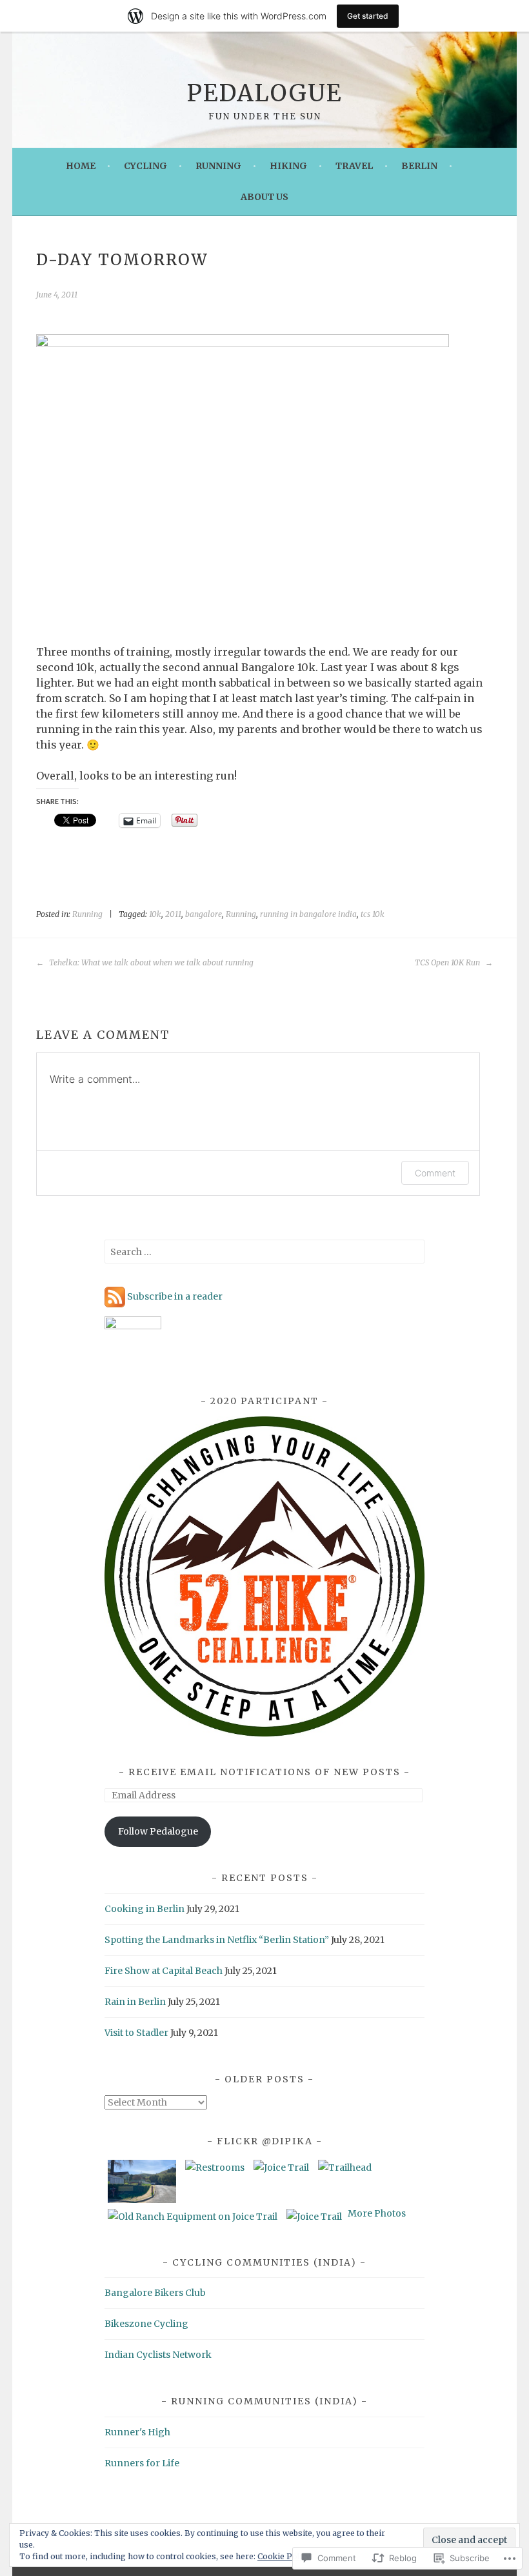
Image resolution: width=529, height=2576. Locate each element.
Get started (368, 16)
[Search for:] (264, 1252)
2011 (173, 914)
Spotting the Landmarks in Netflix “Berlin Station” (217, 1940)
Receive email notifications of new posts (264, 1772)
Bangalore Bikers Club (155, 2293)
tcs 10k (373, 914)
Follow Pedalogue (158, 1831)
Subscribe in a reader (175, 1296)
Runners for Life (142, 2463)
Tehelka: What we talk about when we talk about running (150, 962)
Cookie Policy (284, 2556)
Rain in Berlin (135, 2002)
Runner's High (137, 2432)
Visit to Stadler (136, 2033)
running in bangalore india (308, 914)
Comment (435, 1173)
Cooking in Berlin (145, 1909)
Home (81, 166)
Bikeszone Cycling (146, 2324)
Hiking (288, 166)
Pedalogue (264, 93)
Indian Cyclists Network (158, 2355)
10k (155, 914)
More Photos (377, 2213)
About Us (264, 197)
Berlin (419, 166)
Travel (354, 166)
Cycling (145, 166)
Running (218, 166)
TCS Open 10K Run (448, 962)
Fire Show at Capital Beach (164, 1971)
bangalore (204, 914)
